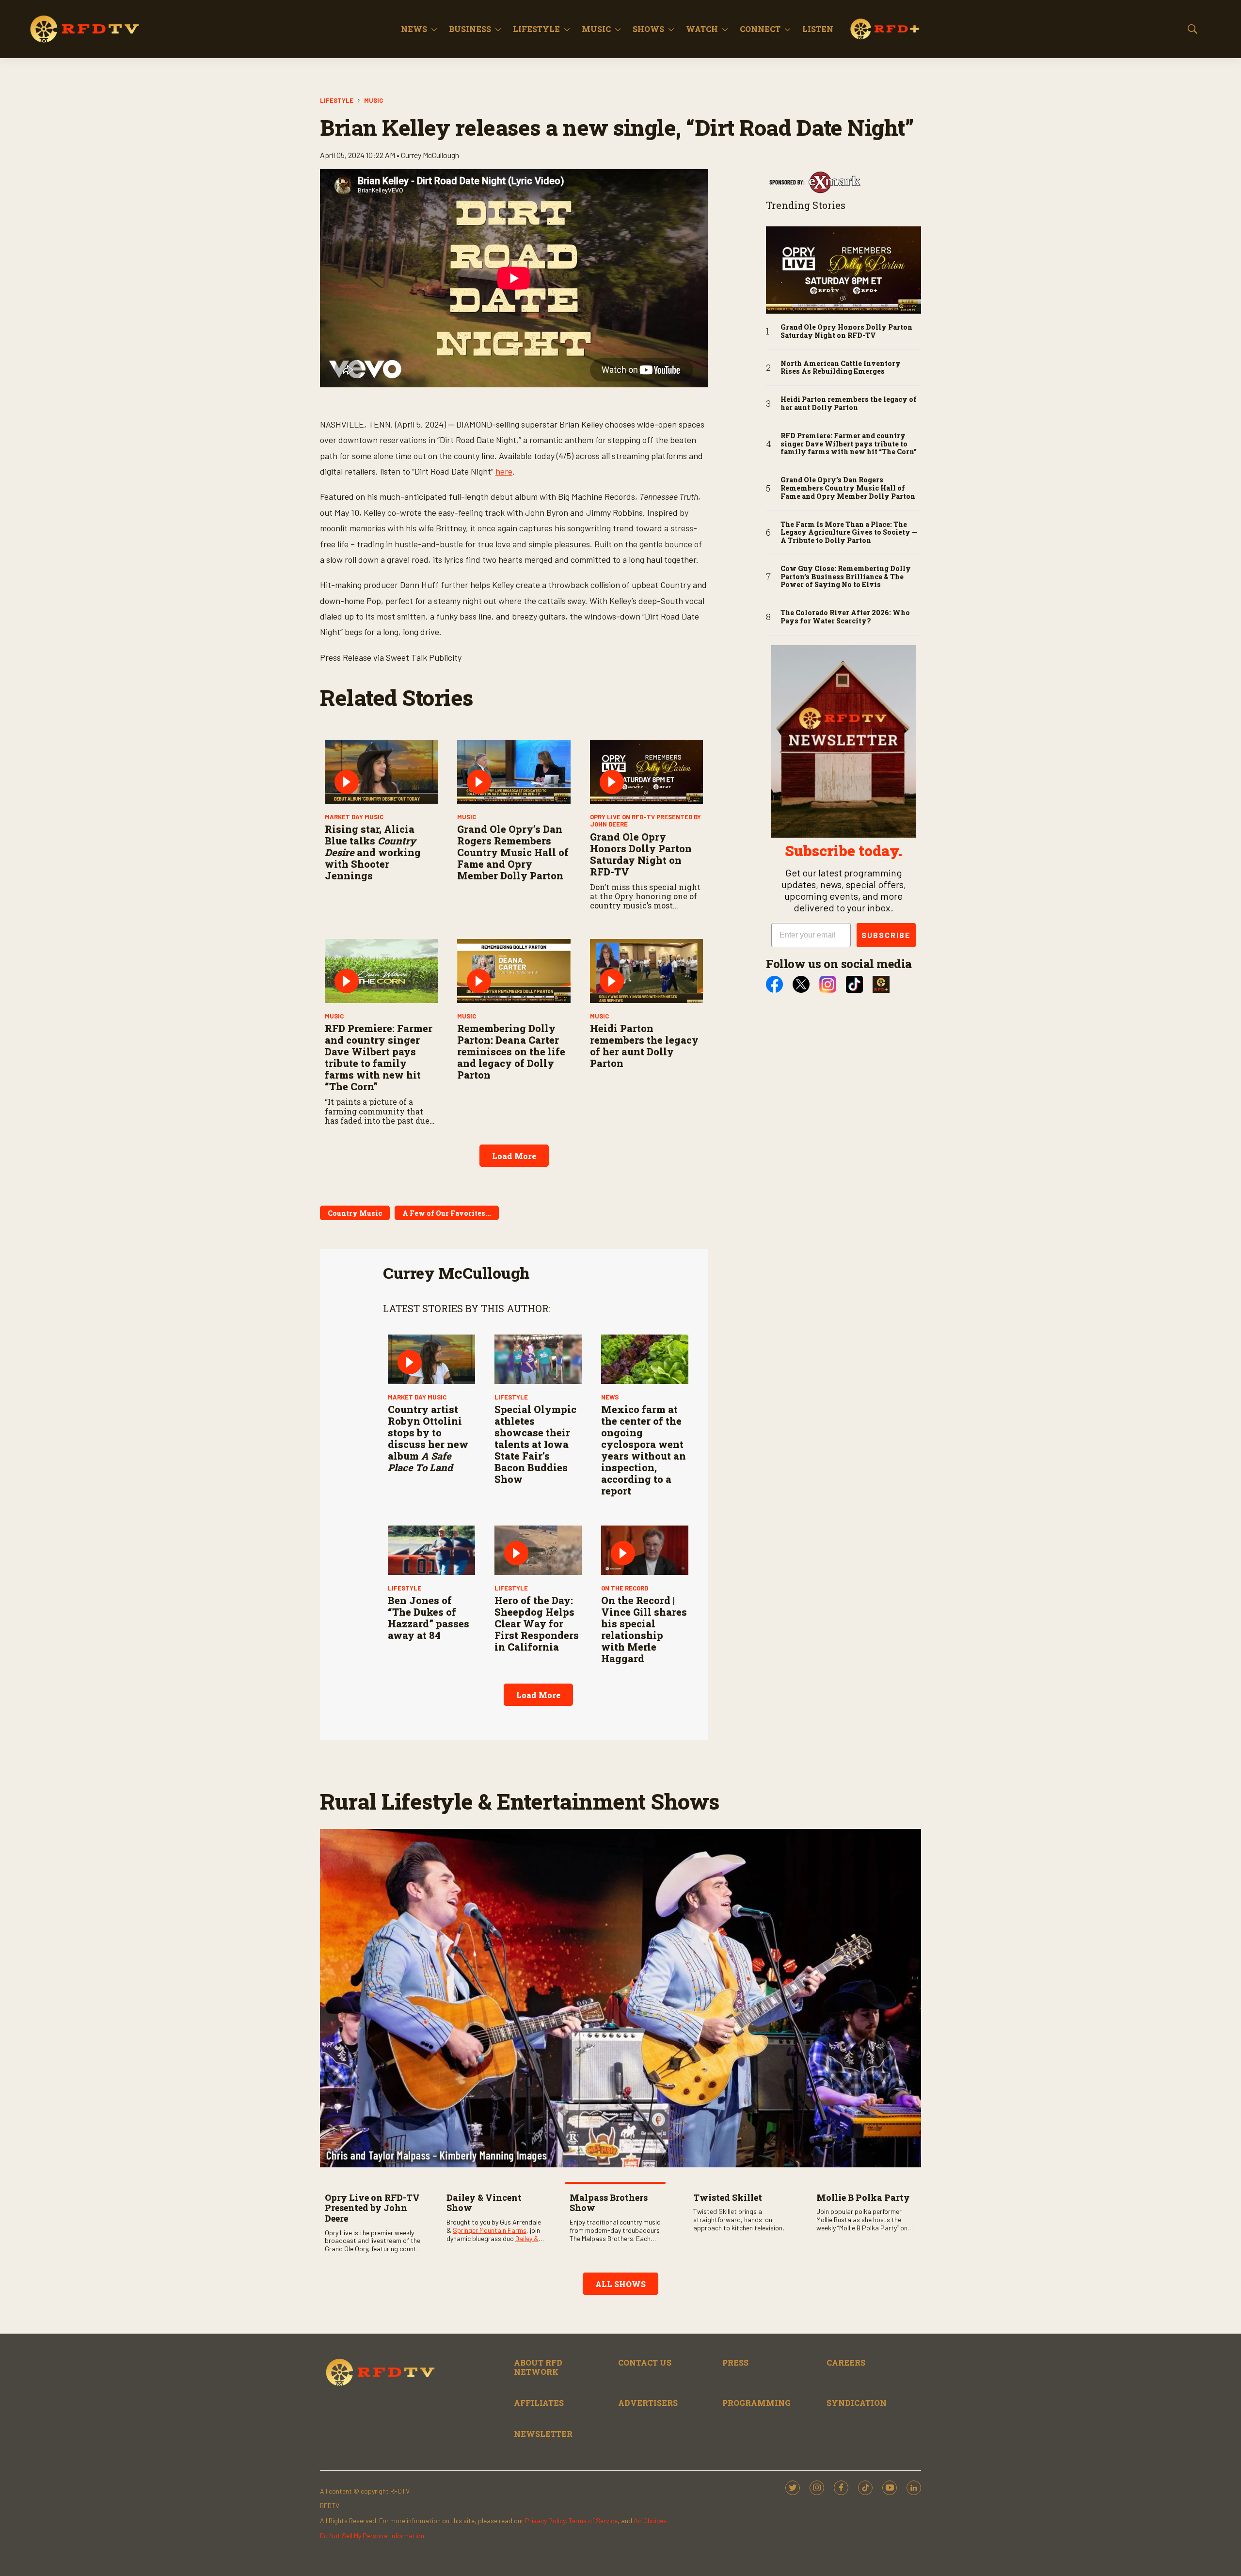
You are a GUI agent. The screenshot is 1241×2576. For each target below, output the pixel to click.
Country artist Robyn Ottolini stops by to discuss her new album (428, 1438)
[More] (434, 29)
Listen (818, 29)
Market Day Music (354, 817)
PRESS (735, 2362)
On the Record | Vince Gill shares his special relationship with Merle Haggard (644, 1629)
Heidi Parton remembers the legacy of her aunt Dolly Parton (644, 1046)
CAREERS (846, 2362)
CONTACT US (645, 2362)
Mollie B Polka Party (863, 2197)
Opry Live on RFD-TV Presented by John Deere (645, 821)
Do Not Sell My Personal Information (372, 2536)
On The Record (625, 1588)
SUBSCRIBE (886, 935)
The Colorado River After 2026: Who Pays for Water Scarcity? (845, 617)
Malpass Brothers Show (609, 2203)
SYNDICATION (857, 2403)
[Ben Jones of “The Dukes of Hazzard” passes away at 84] (431, 1550)
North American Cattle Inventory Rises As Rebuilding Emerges (841, 368)
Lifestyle (536, 29)
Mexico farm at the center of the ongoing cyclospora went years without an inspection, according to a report (644, 1450)
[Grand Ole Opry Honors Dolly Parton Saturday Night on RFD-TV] (646, 771)
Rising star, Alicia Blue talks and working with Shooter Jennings (373, 852)
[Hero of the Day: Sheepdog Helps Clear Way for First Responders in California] (538, 1550)
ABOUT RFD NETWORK (538, 2367)
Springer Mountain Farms (490, 2230)
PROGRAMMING (756, 2403)
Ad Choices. (651, 2520)
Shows (648, 29)
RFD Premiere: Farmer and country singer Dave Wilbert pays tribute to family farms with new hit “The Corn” (379, 1057)
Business (470, 29)
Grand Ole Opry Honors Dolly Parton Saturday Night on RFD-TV (641, 854)
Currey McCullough (456, 1273)
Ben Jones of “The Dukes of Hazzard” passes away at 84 (429, 1618)
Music (596, 29)
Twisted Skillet (728, 2197)
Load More (514, 1156)
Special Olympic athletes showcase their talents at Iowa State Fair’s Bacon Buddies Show (535, 1444)
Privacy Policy (545, 2520)
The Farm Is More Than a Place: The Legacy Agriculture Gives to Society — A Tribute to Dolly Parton (849, 533)
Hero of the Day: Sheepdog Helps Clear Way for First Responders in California (537, 1623)
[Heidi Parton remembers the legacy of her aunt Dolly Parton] (646, 971)
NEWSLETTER (543, 2434)
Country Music (355, 1213)
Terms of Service (593, 2520)
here (504, 471)
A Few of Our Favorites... (447, 1213)
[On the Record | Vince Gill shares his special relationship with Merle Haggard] (645, 1550)
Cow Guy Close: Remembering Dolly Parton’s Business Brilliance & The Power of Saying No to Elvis (846, 577)
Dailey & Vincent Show (484, 2203)
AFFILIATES (539, 2403)
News (414, 29)
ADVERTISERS (648, 2403)
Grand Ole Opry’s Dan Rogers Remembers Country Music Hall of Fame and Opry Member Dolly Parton (513, 852)
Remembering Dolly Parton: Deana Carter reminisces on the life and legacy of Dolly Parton (511, 1051)
